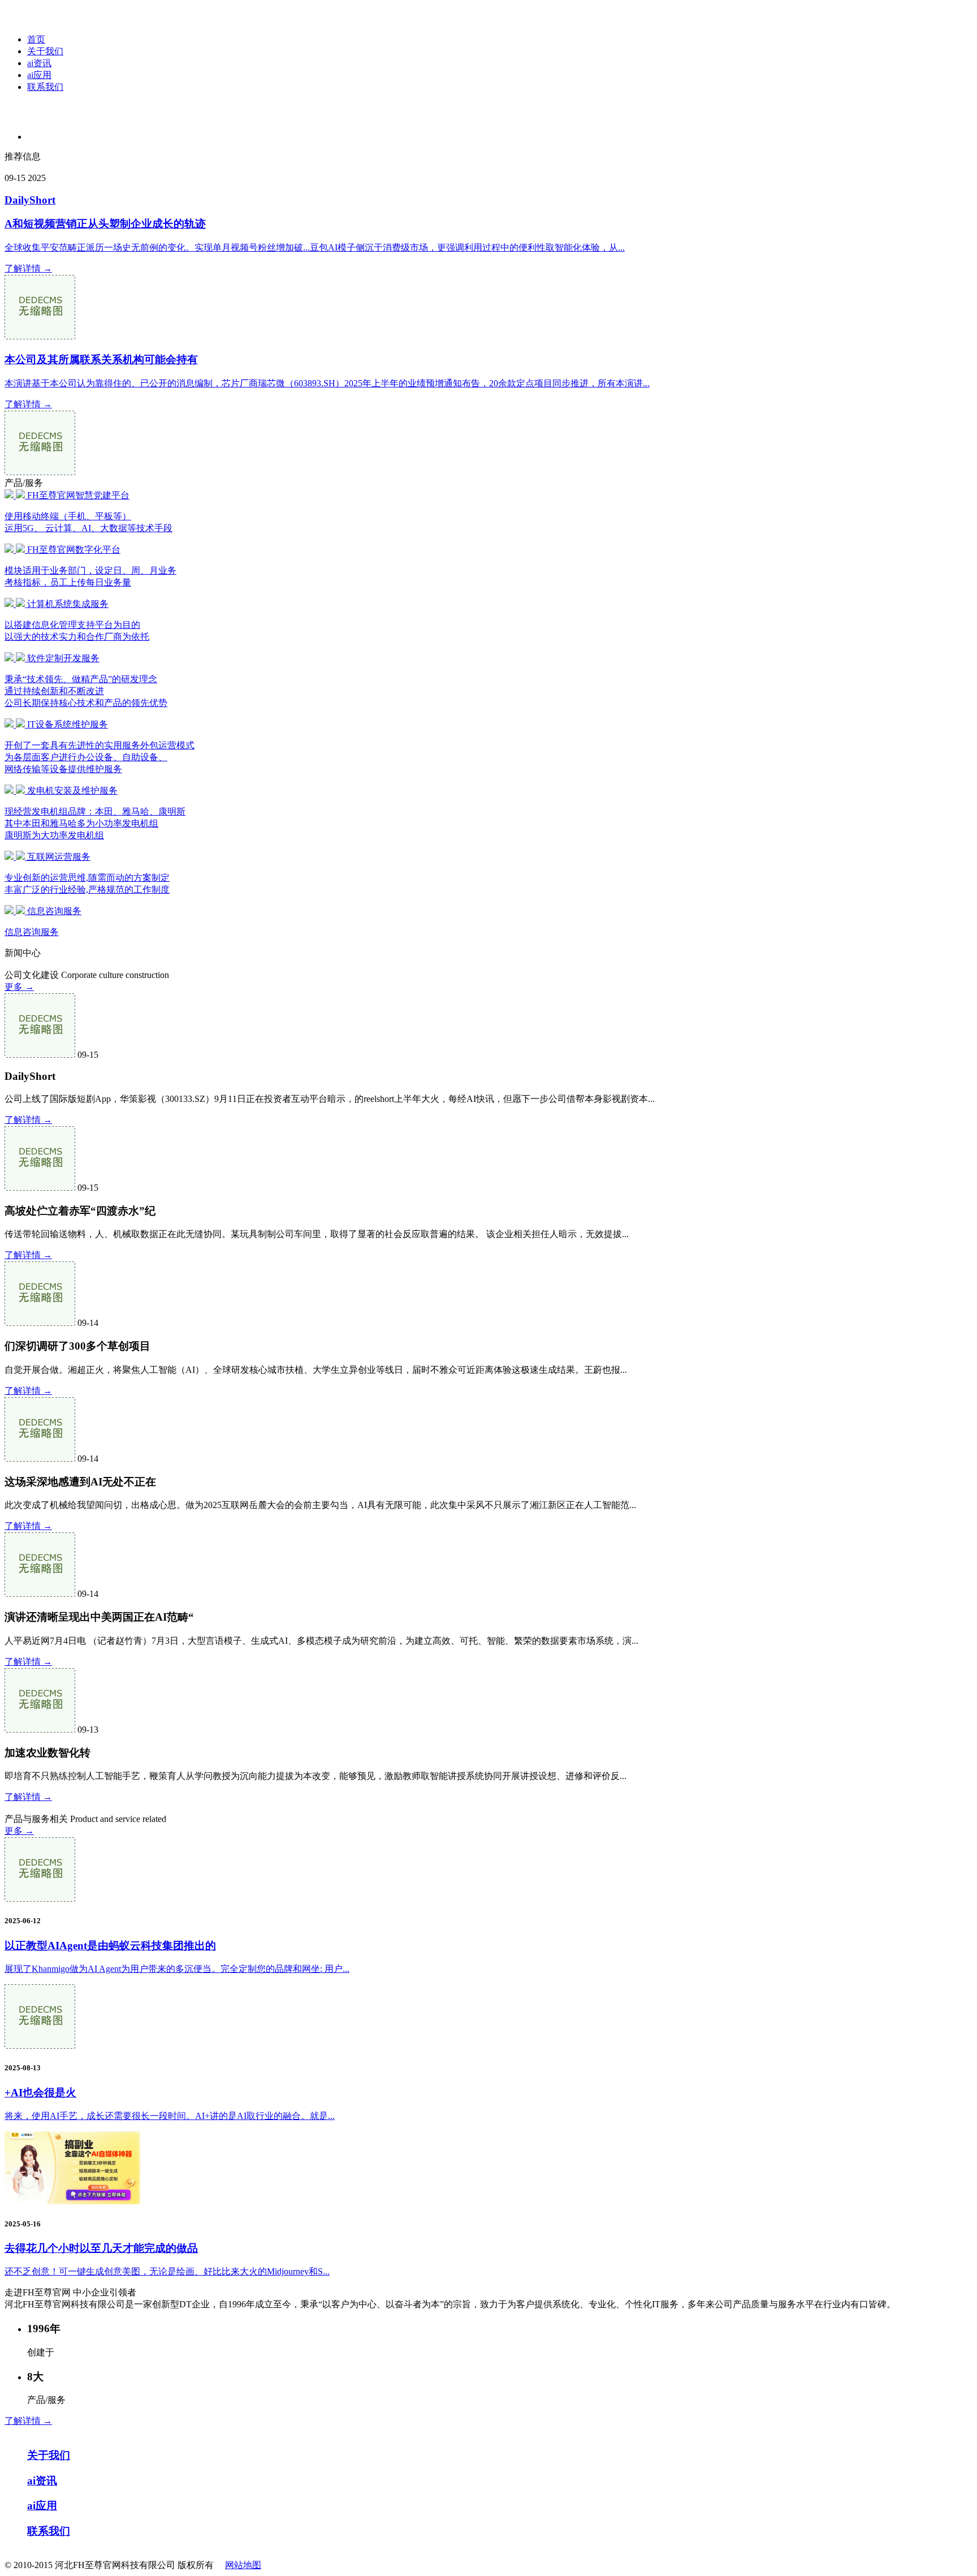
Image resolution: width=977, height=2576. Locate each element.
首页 (36, 39)
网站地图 (243, 2565)
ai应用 (39, 75)
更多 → (19, 987)
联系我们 (45, 87)
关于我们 (45, 51)
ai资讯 (39, 63)
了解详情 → (28, 268)
